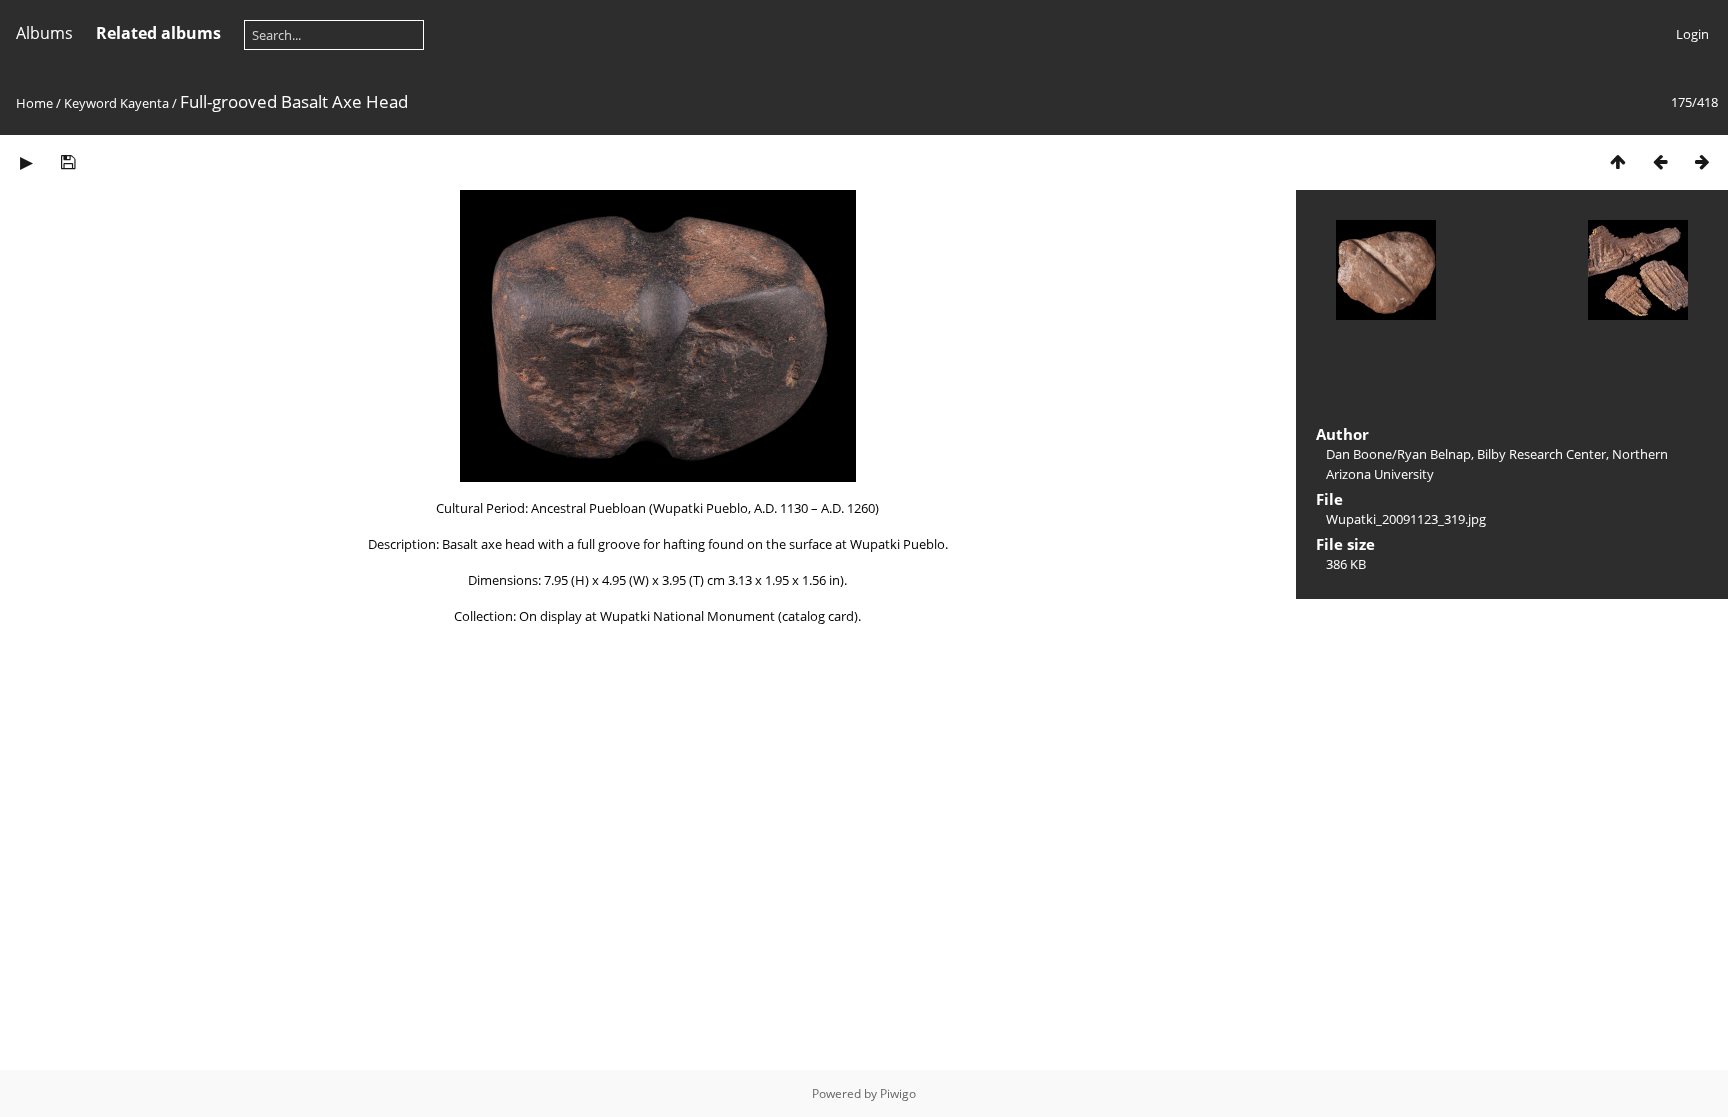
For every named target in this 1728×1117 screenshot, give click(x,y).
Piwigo (898, 1093)
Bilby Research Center (1541, 454)
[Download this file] (68, 161)
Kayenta (144, 103)
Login (1692, 34)
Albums (44, 33)
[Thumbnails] (1618, 161)
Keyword (90, 103)
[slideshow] (26, 161)
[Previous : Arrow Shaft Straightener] (1660, 161)
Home (34, 103)
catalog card (818, 616)
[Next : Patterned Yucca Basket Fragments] (1702, 161)
